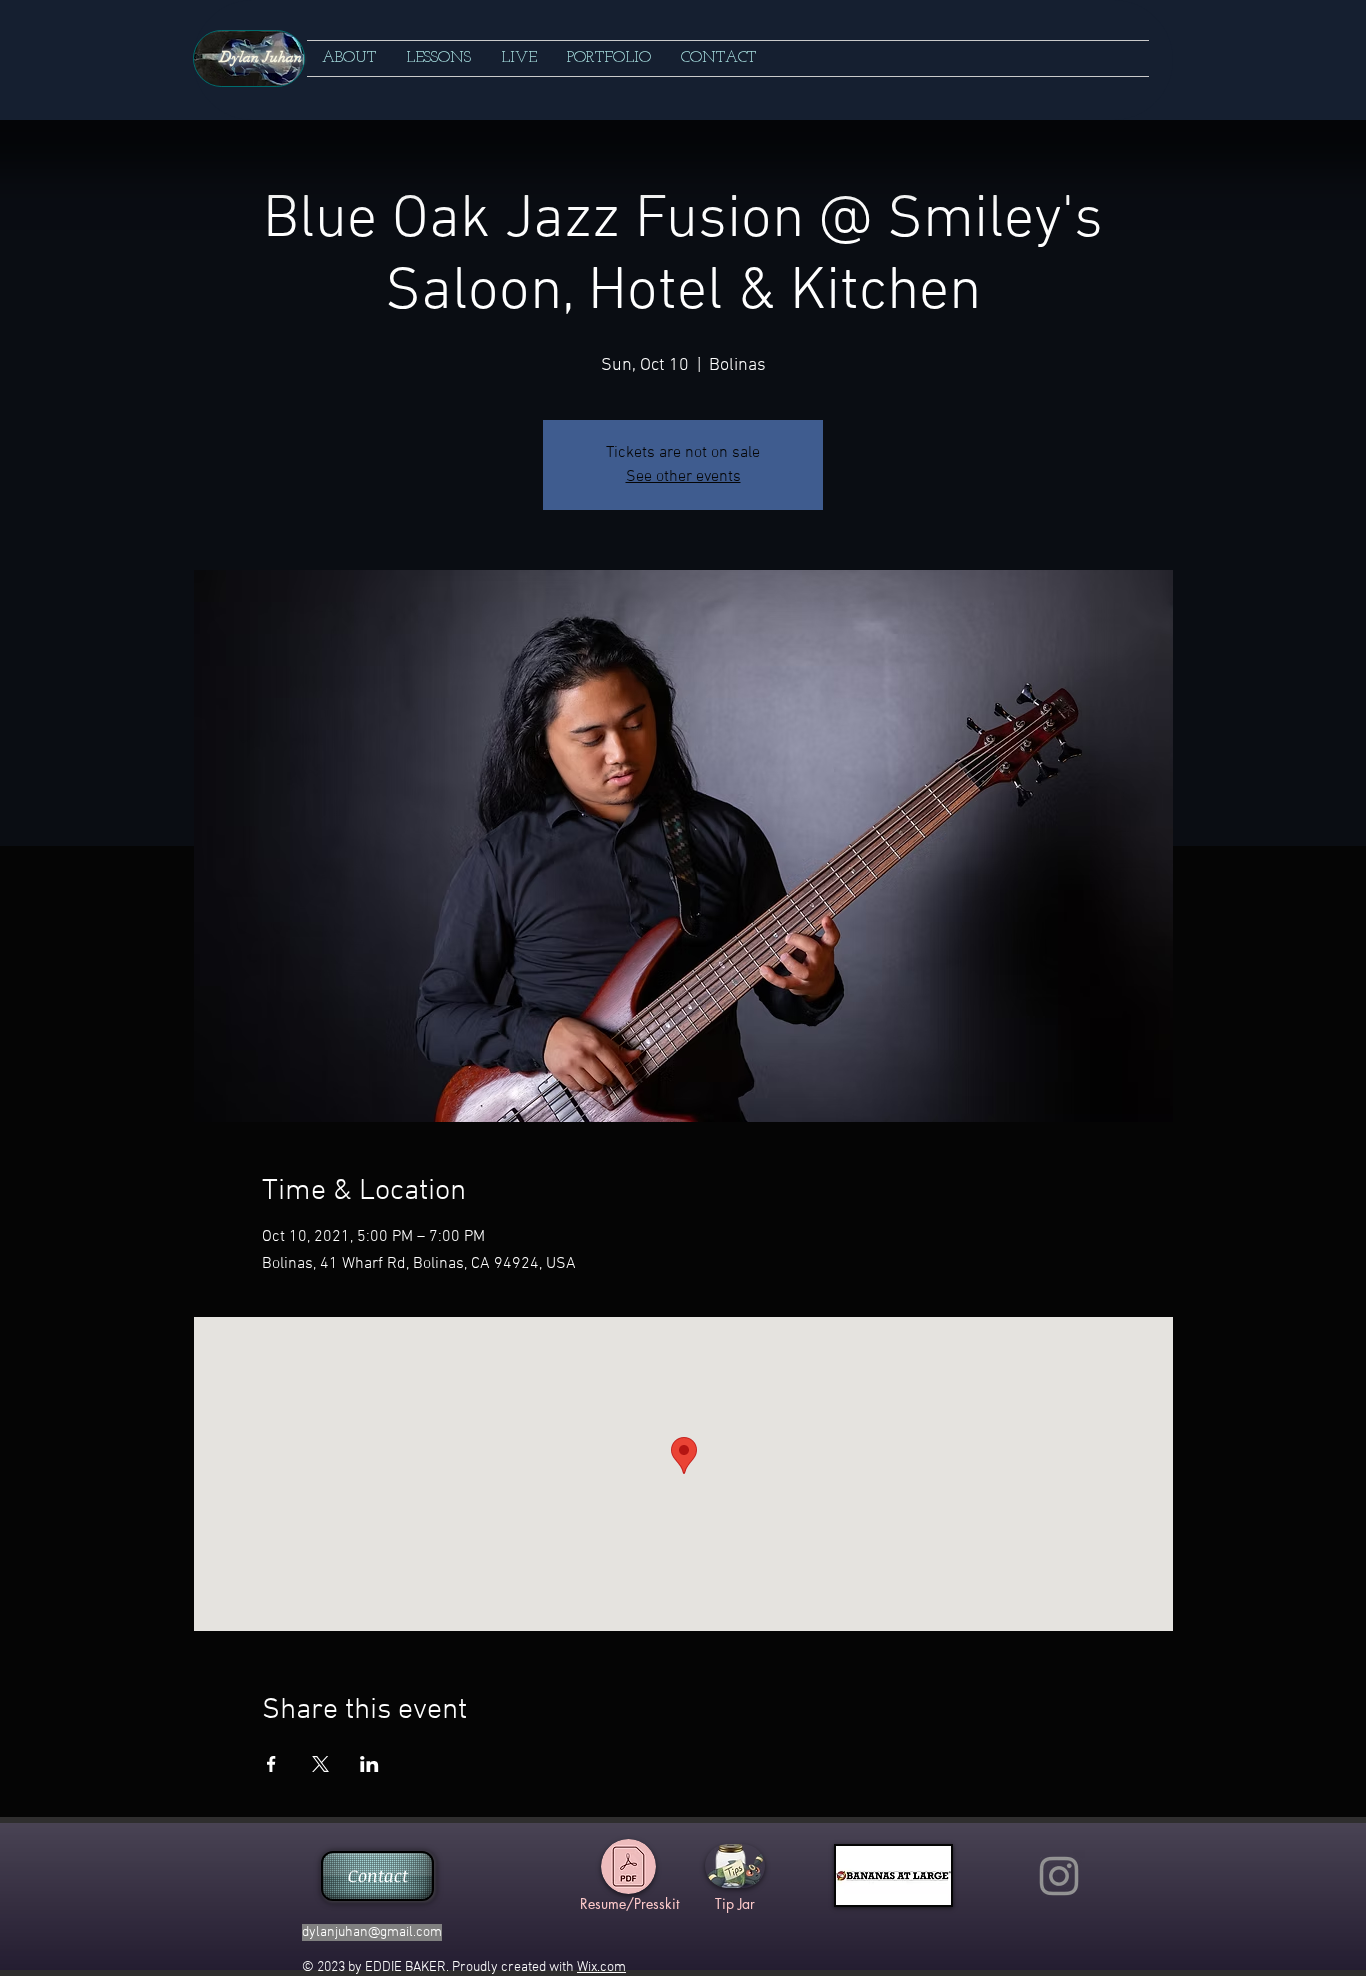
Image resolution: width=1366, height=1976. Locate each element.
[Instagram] (1059, 1876)
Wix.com (601, 1967)
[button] (438, 58)
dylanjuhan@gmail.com (372, 1932)
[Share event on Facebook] (271, 1764)
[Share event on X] (320, 1764)
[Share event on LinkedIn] (369, 1764)
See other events (683, 477)
